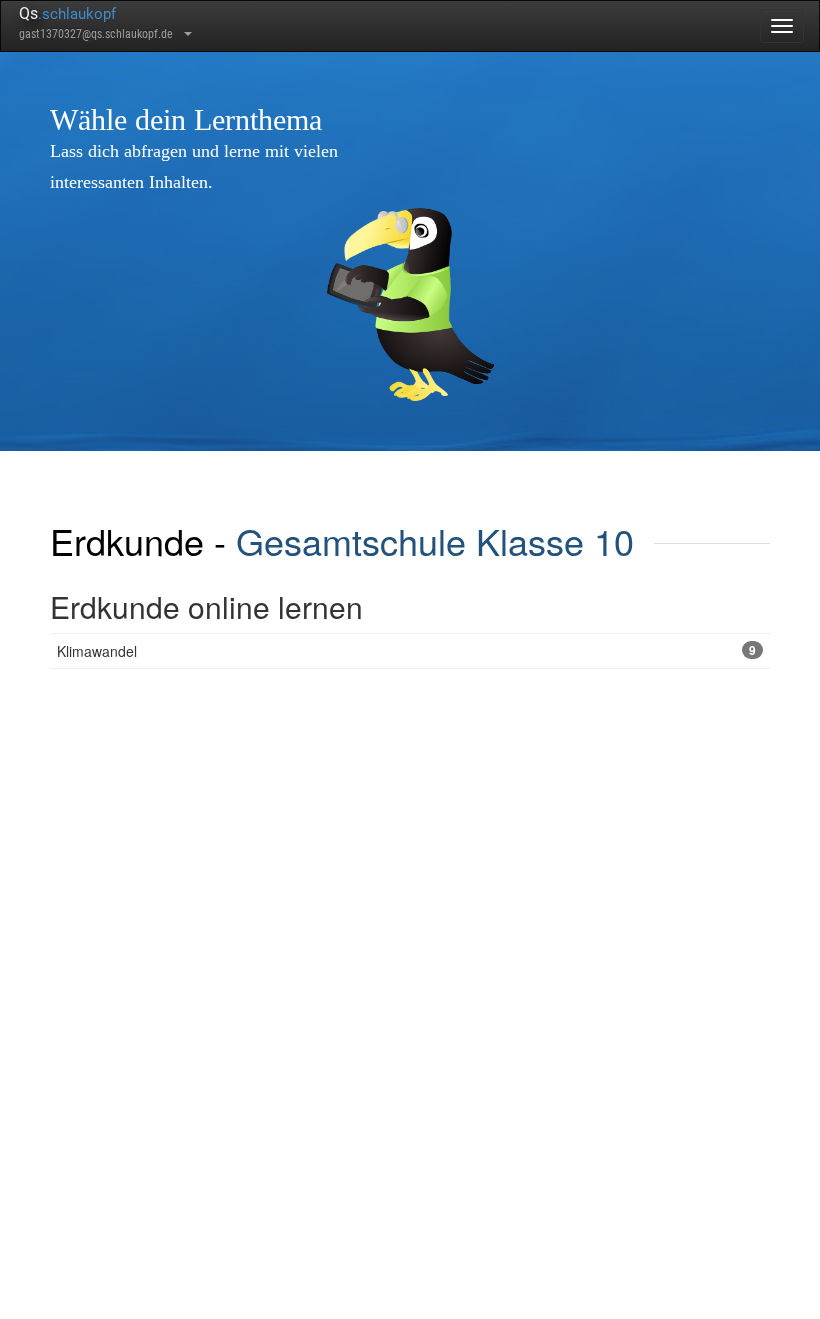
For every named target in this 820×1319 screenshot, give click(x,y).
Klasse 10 (555, 540)
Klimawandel (406, 651)
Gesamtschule (351, 540)
